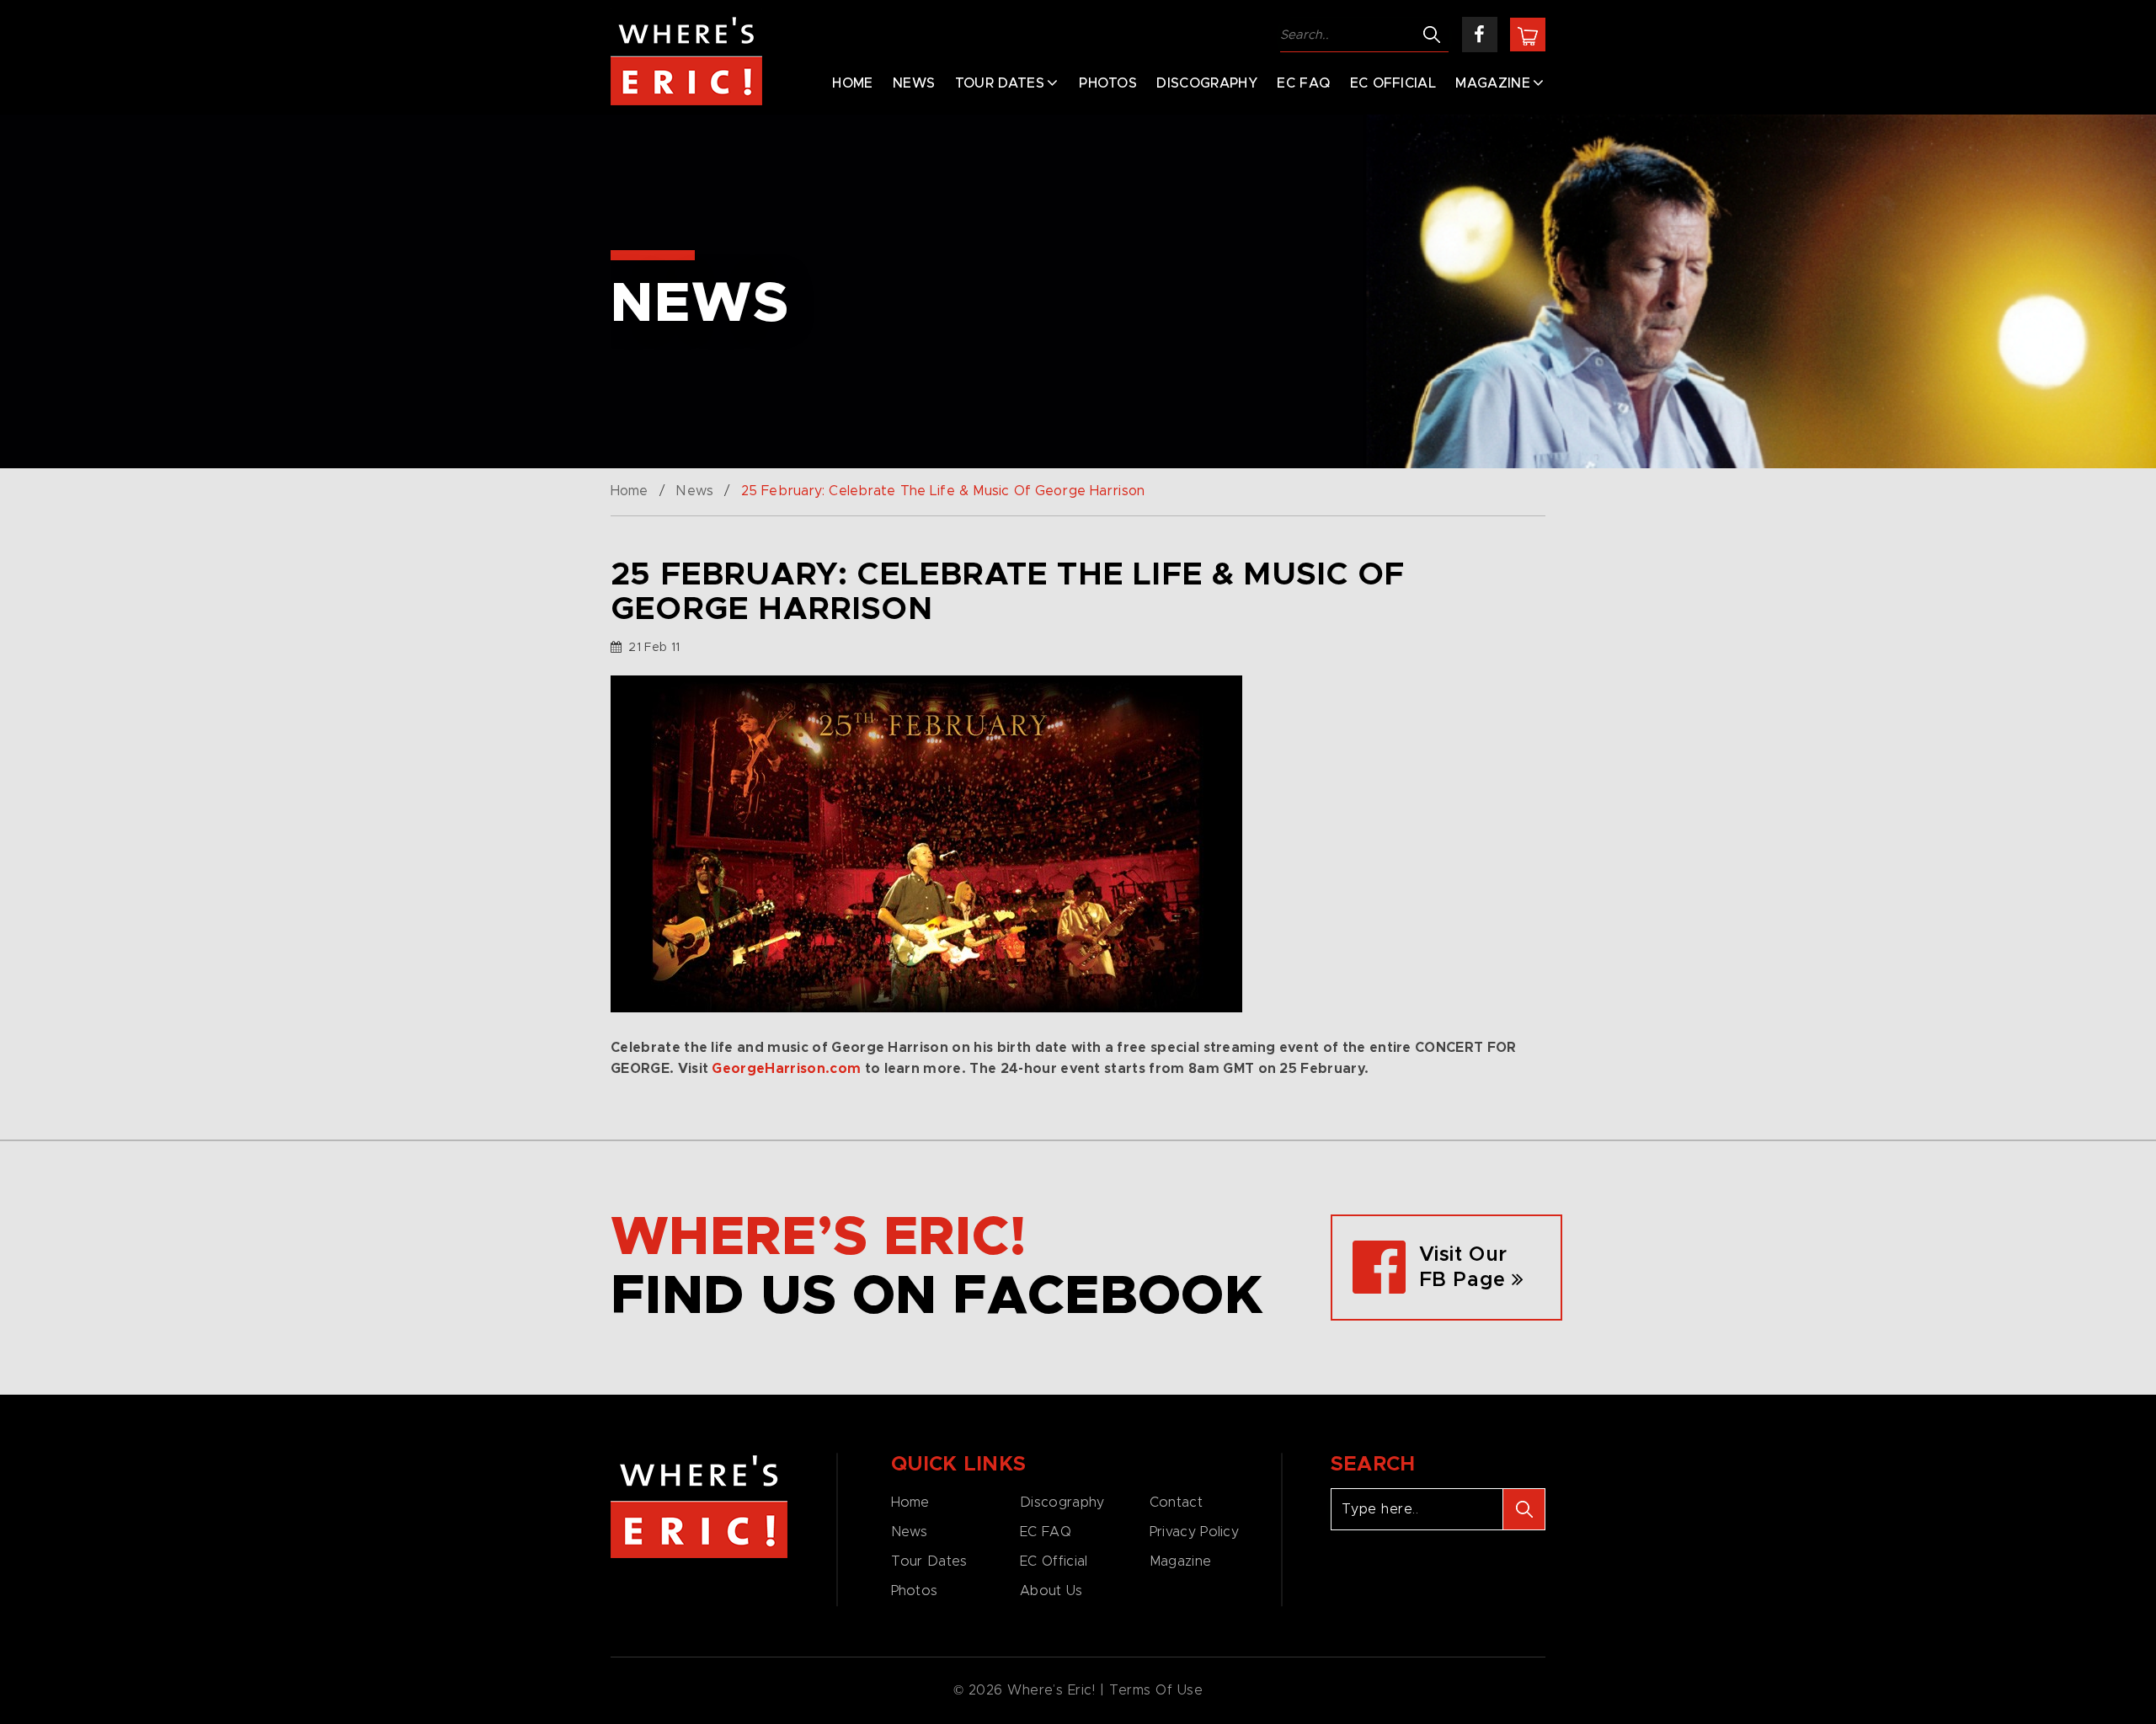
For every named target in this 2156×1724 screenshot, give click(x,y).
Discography (1207, 83)
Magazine (1493, 83)
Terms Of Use (1156, 1690)
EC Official (1393, 83)
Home (852, 83)
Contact (1176, 1502)
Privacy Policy (1194, 1532)
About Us (1051, 1591)
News (914, 83)
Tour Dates (1000, 83)
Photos (1108, 83)
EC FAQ (1303, 83)
